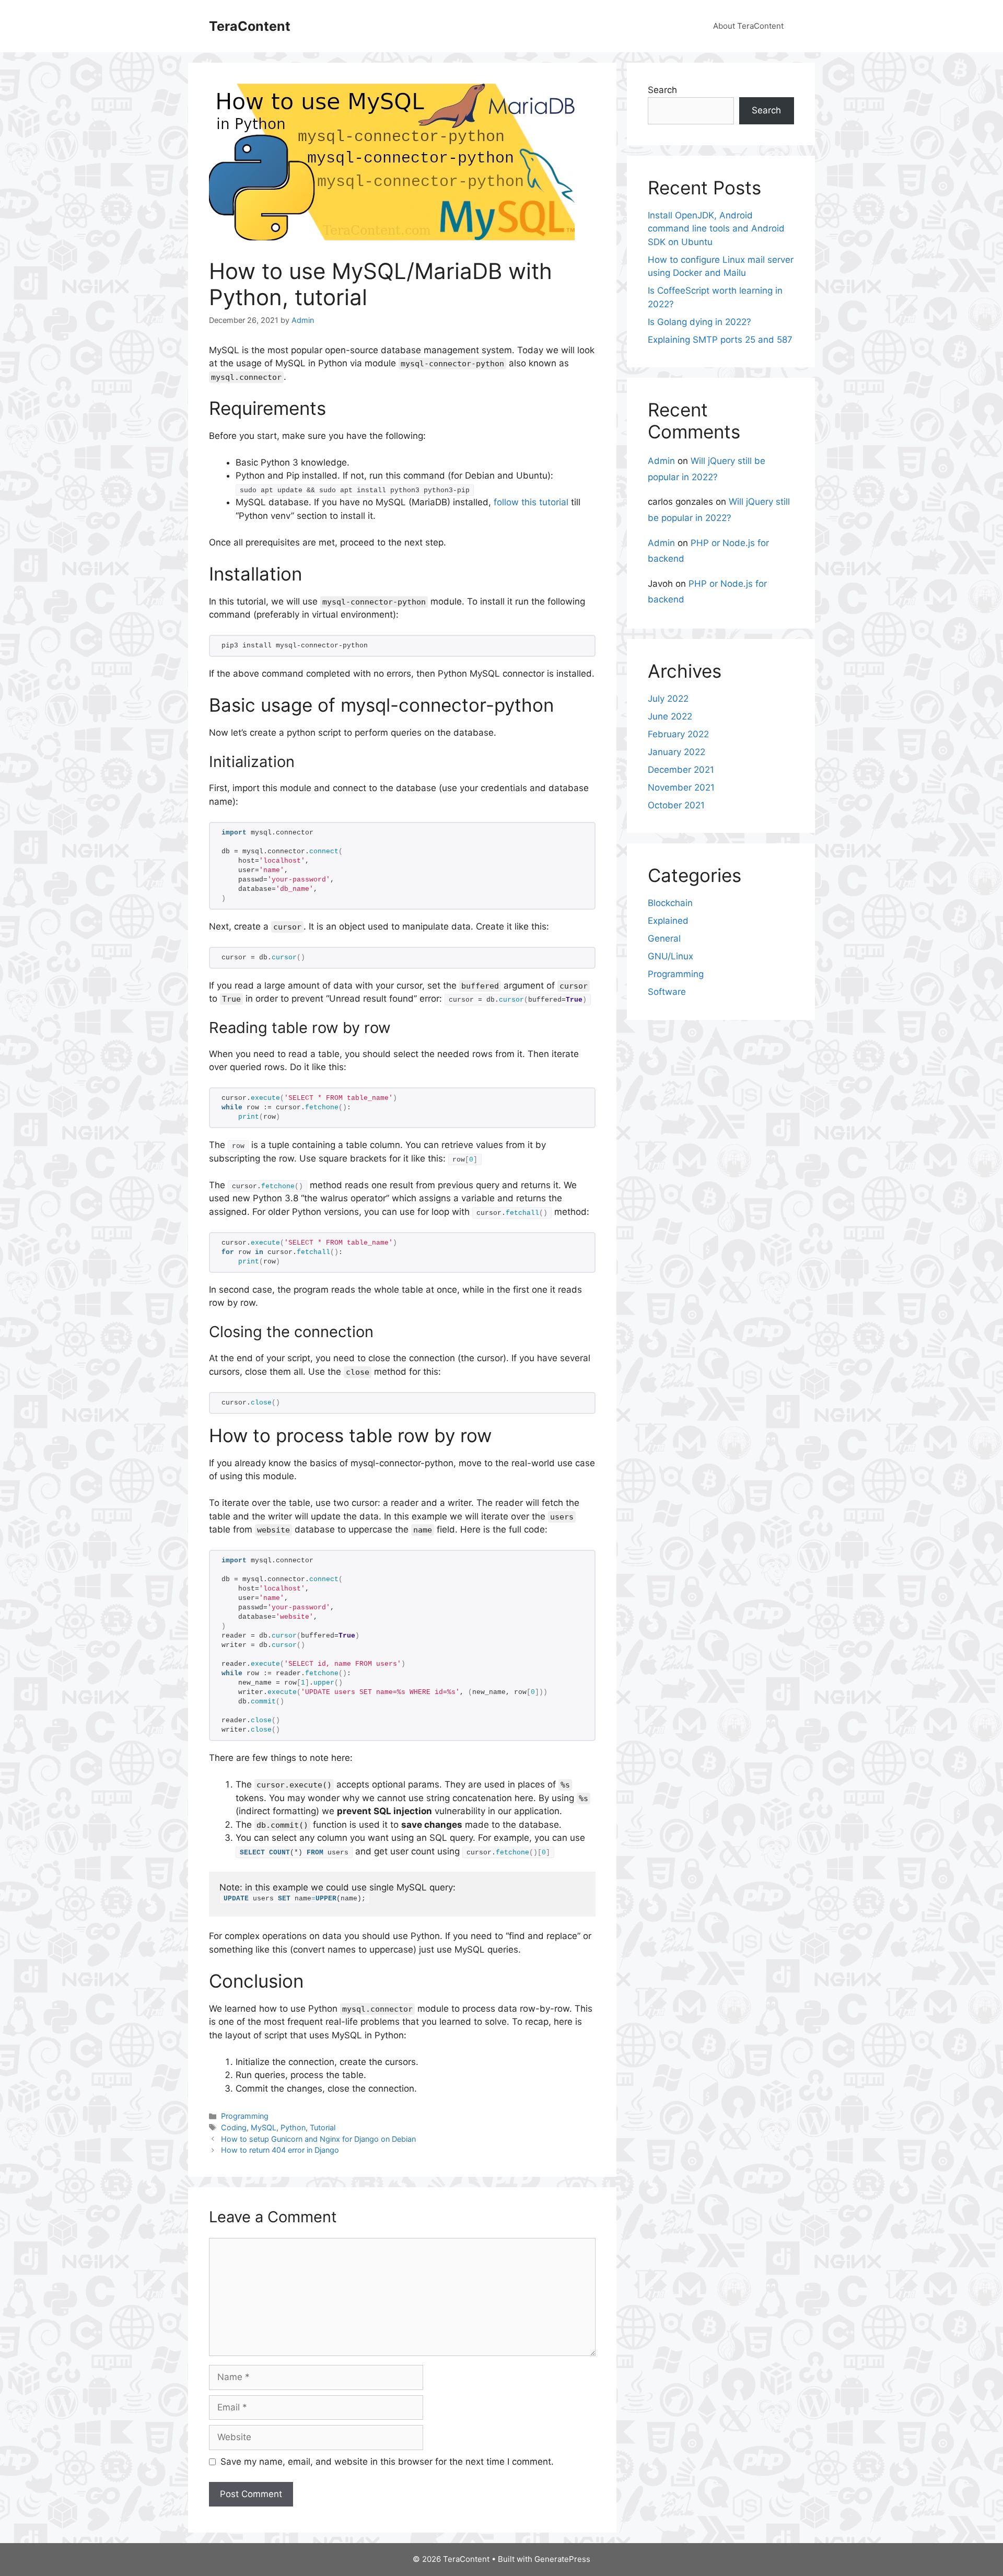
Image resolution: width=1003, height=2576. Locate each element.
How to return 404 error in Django (280, 2150)
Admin (661, 461)
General (664, 938)
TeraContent (250, 26)
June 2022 (670, 716)
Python (293, 2127)
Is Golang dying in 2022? (699, 322)
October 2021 (676, 805)
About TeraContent (748, 26)
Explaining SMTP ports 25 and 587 (720, 340)
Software (667, 992)
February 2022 (678, 734)
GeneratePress (562, 2559)
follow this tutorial (531, 502)
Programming (245, 2116)
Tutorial (323, 2127)
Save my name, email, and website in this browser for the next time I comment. (387, 2462)
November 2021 (681, 787)
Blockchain (670, 903)
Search (662, 90)
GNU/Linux (670, 956)
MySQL (264, 2127)
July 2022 (668, 699)
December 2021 (681, 770)
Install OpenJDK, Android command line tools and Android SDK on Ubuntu (716, 229)
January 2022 (677, 752)
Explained (668, 921)
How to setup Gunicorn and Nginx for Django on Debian (318, 2139)
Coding (234, 2127)
